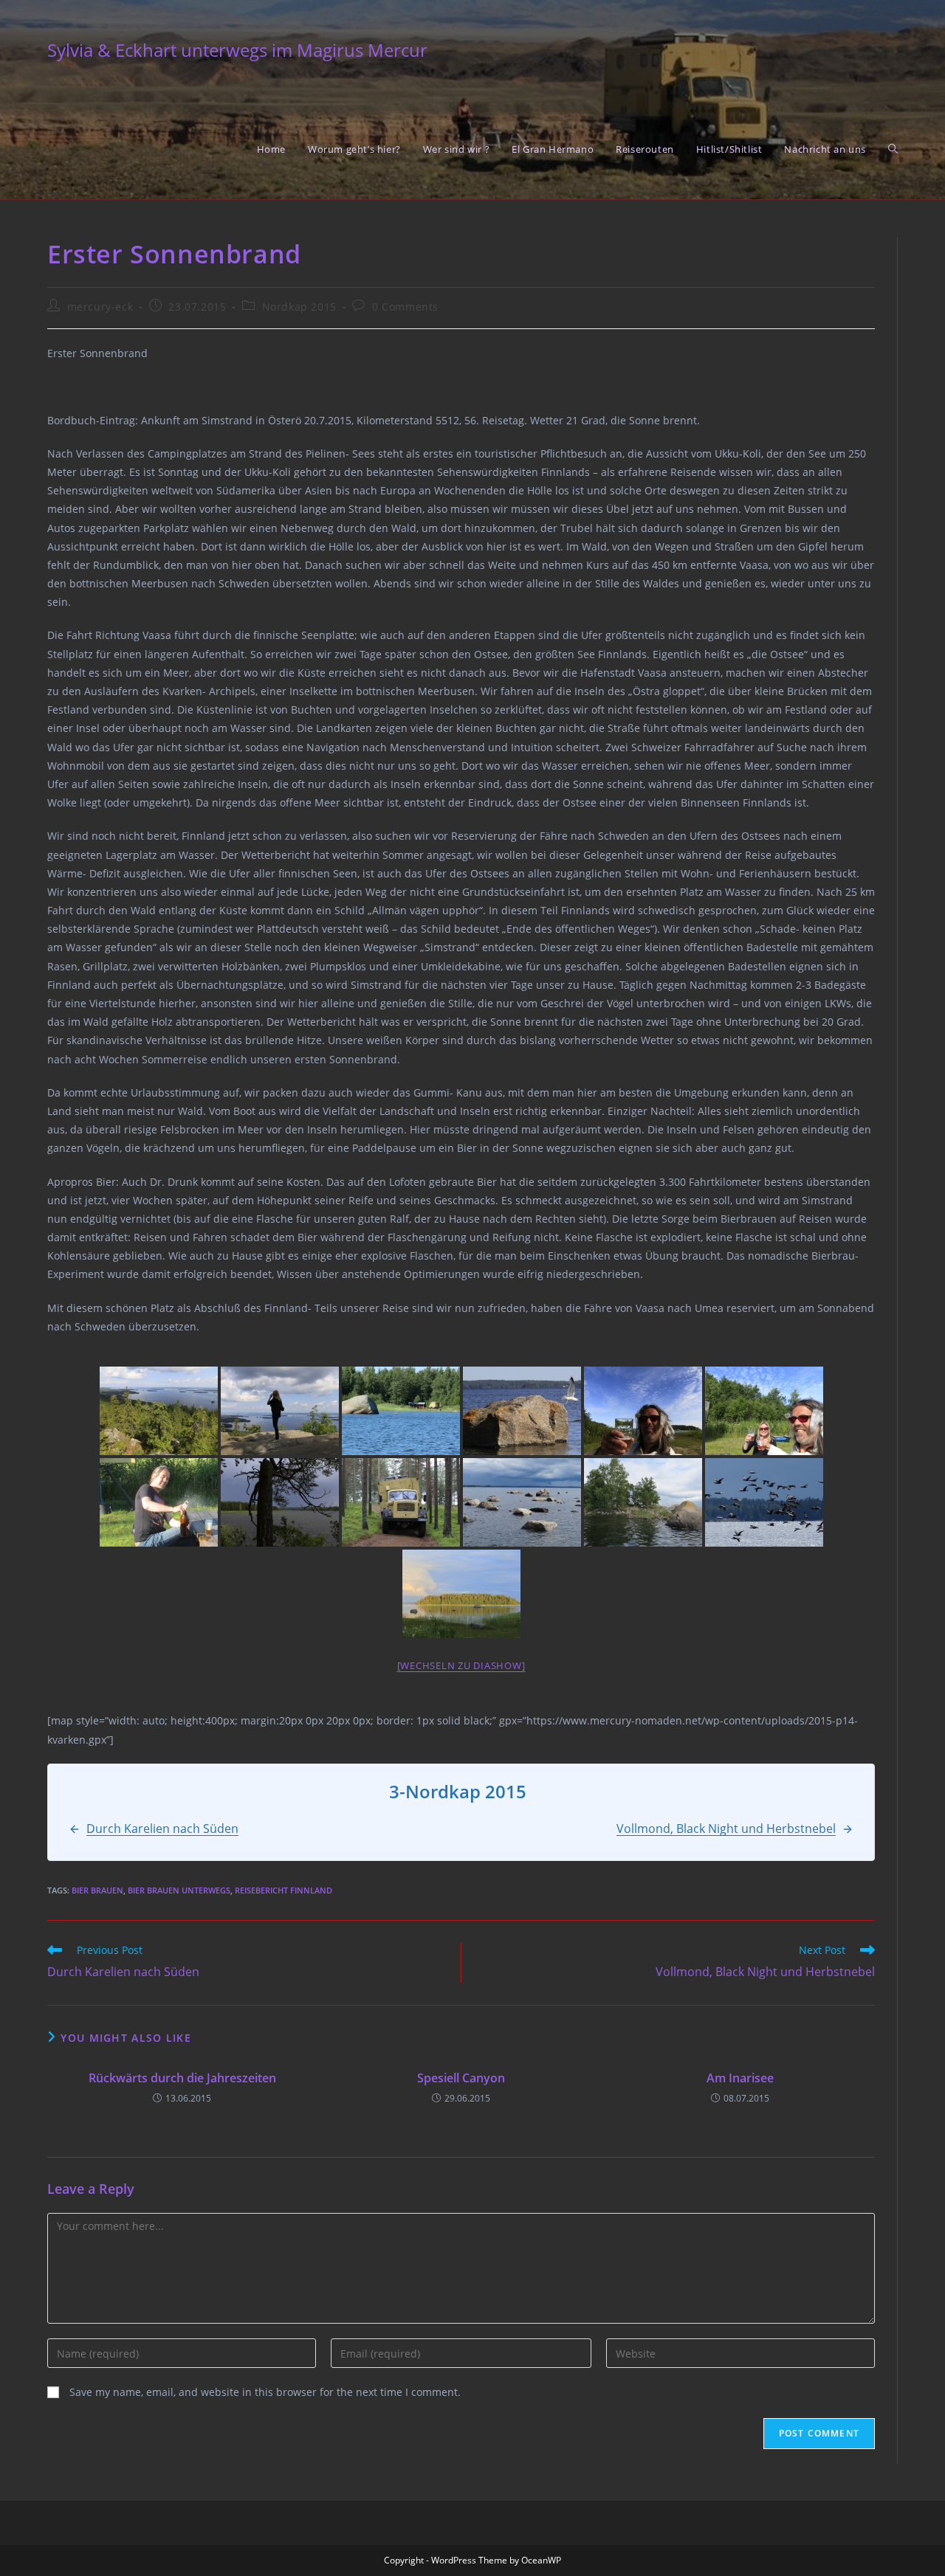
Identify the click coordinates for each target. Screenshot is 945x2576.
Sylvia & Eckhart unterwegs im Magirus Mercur (237, 50)
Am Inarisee (740, 2078)
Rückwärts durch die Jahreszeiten (182, 2078)
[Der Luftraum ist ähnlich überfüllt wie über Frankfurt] (764, 1502)
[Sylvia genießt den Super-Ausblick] (280, 1411)
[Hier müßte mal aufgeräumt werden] (522, 1502)
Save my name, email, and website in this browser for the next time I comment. (265, 2392)
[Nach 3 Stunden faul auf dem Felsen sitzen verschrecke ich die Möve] (522, 1411)
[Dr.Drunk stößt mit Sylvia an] (764, 1411)
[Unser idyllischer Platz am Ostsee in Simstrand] (401, 1411)
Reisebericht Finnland (283, 1890)
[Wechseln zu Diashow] (461, 1665)
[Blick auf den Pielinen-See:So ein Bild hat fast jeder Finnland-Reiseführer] (159, 1411)
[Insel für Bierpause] (643, 1502)
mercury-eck (100, 307)
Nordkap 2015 (299, 307)
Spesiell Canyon (461, 2078)
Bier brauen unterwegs (179, 1890)
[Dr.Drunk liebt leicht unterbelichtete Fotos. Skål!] (643, 1411)
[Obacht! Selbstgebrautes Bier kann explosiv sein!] (159, 1502)
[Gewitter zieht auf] (280, 1502)
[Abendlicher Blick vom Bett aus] (461, 1594)
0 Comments (405, 307)
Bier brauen (97, 1890)
